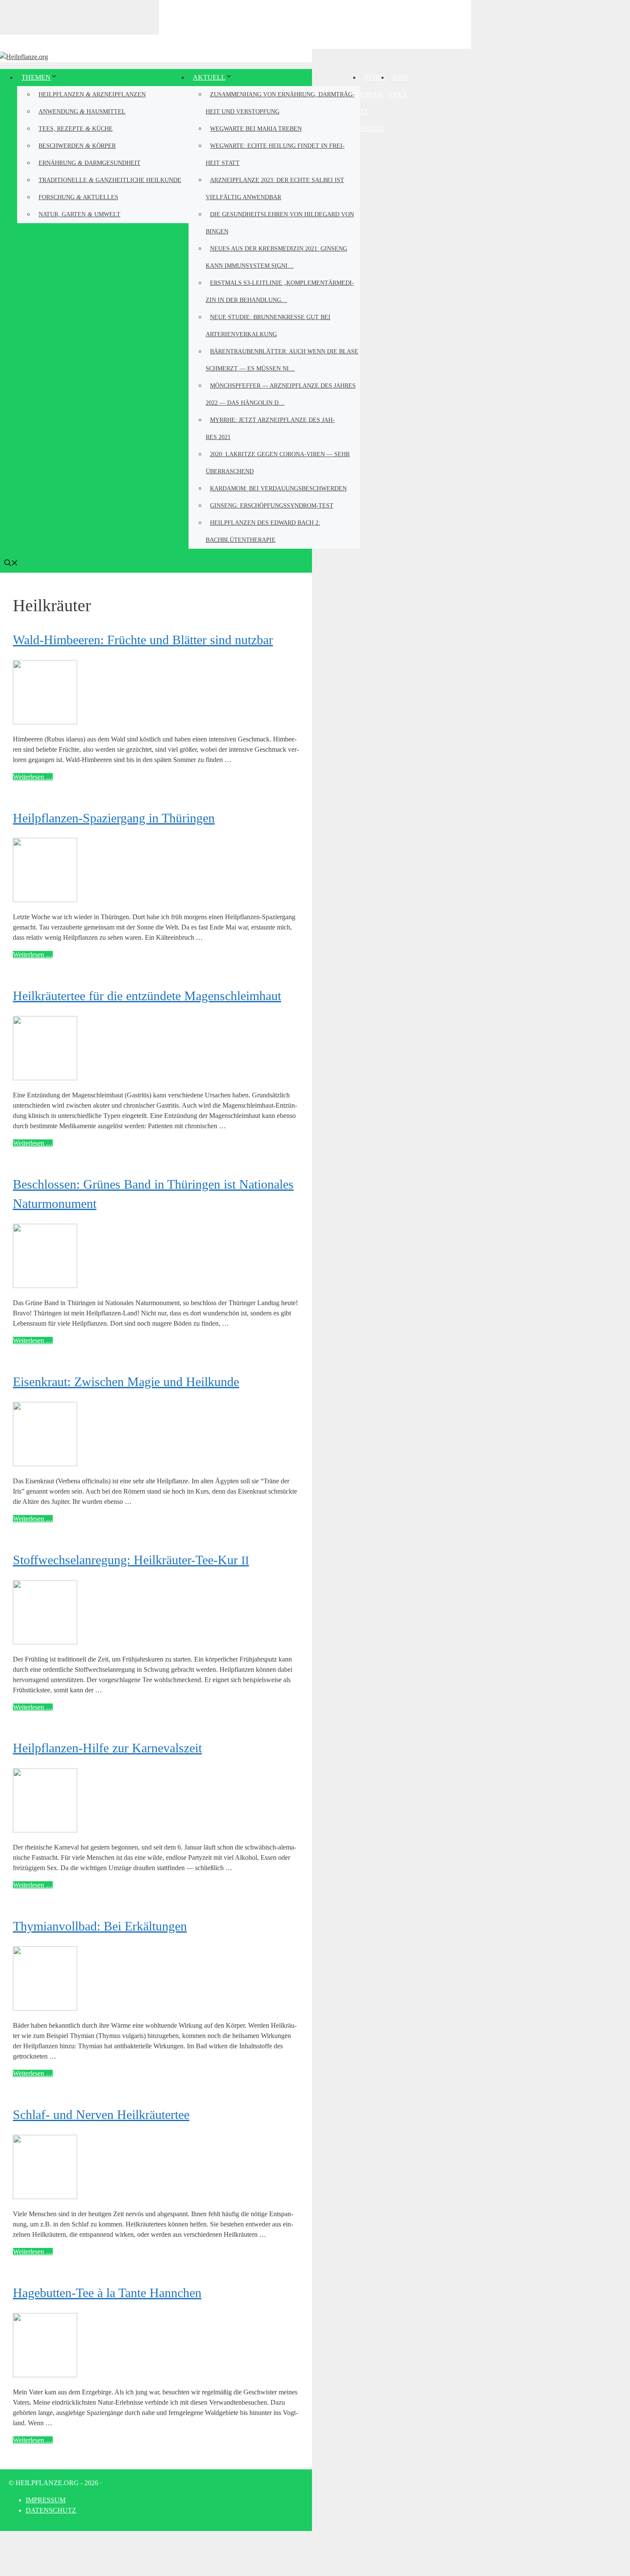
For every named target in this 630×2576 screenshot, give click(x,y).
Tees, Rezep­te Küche (76, 128)
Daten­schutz (51, 2510)
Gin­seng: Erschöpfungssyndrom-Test (272, 506)
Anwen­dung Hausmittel (82, 111)
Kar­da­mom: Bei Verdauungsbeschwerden (278, 489)
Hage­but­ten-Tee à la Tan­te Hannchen (107, 2293)
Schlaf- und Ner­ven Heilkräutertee (101, 2114)
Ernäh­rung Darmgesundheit (90, 163)
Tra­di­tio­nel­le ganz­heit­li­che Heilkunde (110, 180)
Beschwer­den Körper (77, 145)
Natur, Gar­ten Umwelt (79, 214)
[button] (11, 564)
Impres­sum (46, 2500)
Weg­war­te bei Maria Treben (256, 129)
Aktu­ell (209, 77)
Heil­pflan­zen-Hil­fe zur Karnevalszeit (107, 1748)
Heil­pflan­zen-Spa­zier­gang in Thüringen (114, 818)
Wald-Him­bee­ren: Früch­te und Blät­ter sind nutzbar (143, 640)
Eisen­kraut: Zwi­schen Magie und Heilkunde (126, 1382)
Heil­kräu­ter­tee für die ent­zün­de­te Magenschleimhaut (147, 996)
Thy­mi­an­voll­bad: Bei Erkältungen (100, 1926)
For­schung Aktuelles (78, 197)
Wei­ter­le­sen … (33, 777)
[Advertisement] (315, 24)
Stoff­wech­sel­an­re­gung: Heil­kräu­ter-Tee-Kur (131, 1560)
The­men (36, 77)
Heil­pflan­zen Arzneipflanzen (92, 94)
